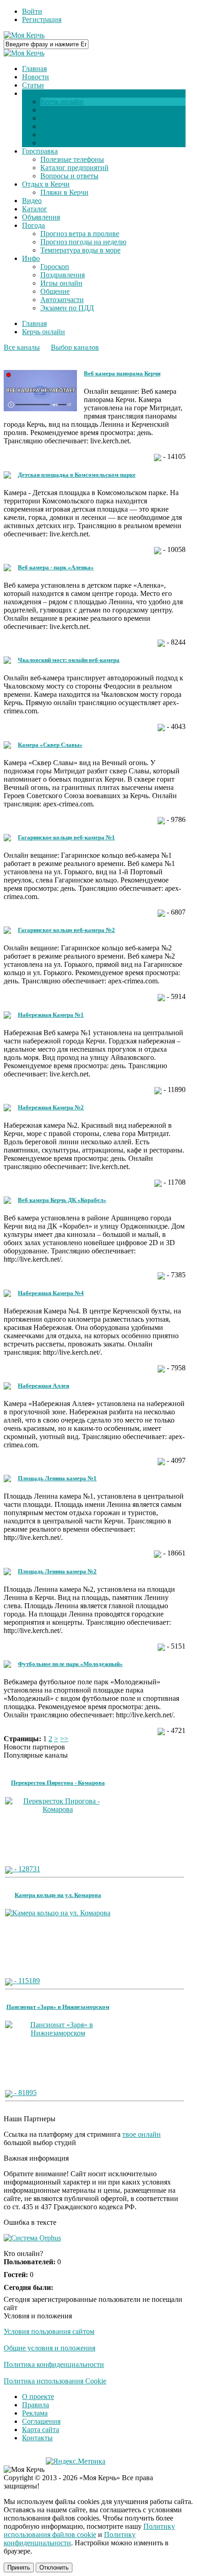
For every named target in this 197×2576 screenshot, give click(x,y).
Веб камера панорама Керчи (122, 373)
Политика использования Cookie (55, 2381)
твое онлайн (142, 2134)
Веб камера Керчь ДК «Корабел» (62, 1200)
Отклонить (54, 2568)
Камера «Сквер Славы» (50, 745)
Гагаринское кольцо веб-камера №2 (66, 930)
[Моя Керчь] (24, 35)
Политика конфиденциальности (54, 2364)
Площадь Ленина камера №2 (57, 1571)
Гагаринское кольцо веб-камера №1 (66, 837)
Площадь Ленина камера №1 (57, 1478)
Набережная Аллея (44, 1386)
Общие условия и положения (49, 2348)
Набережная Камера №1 (51, 1015)
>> (64, 1739)
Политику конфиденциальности (70, 2539)
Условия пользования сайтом (49, 2331)
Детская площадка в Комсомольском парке (77, 475)
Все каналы (22, 347)
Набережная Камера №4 (51, 1293)
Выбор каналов (75, 347)
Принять (19, 2568)
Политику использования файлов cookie (89, 2530)
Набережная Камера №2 (51, 1107)
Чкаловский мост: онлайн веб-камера (69, 660)
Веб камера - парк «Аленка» (56, 567)
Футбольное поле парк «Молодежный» (70, 1664)
